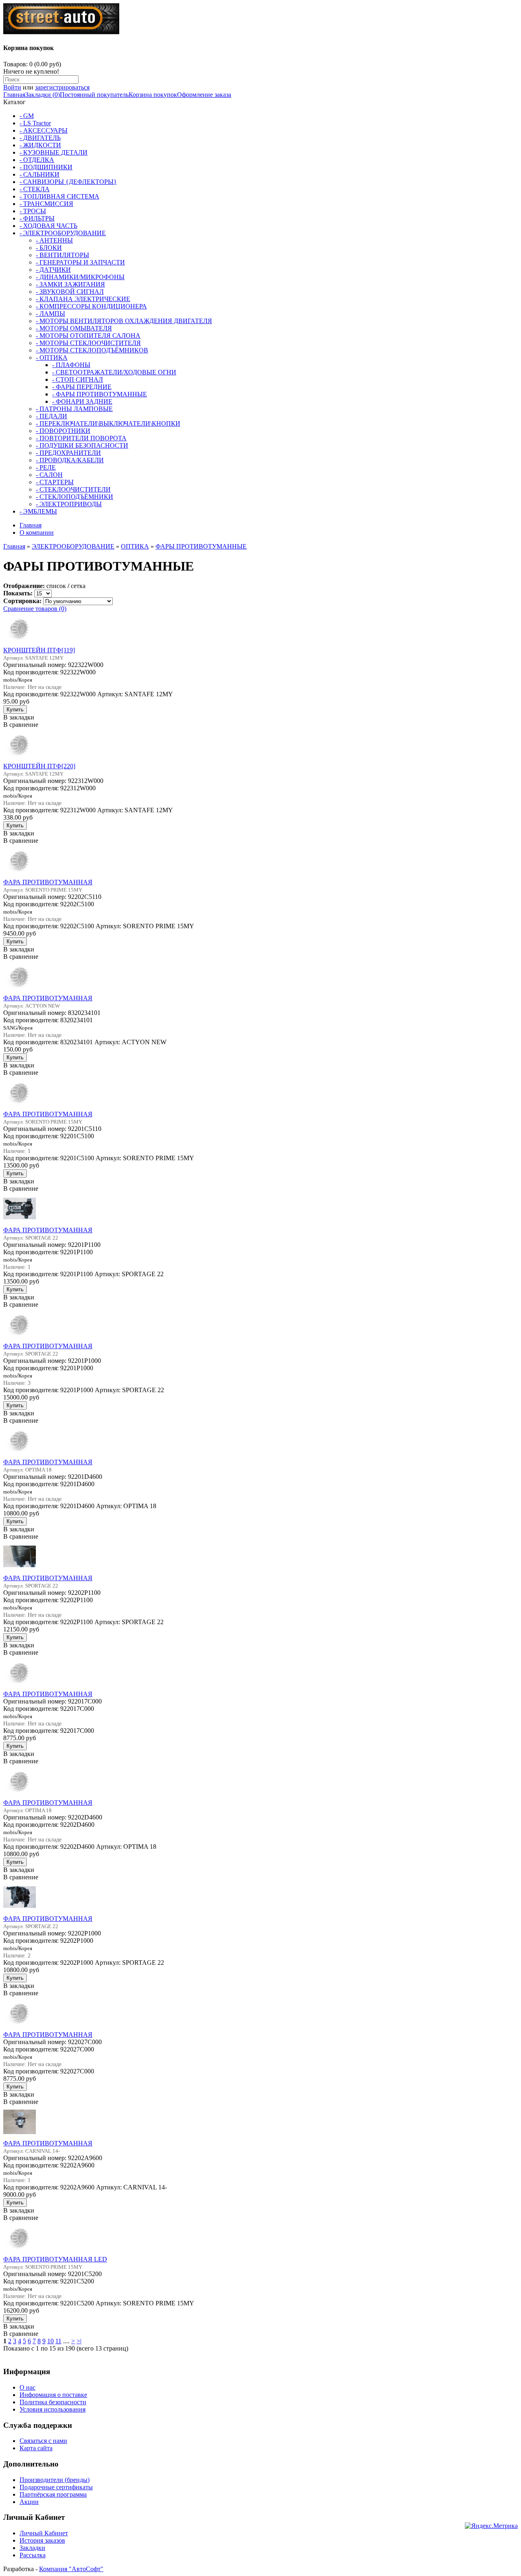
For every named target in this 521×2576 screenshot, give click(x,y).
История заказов (42, 2540)
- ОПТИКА (52, 358)
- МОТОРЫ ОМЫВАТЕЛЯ (74, 328)
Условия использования (53, 2409)
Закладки (32, 2548)
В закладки (19, 717)
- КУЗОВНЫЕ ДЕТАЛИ (54, 152)
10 (50, 2341)
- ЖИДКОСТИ (40, 145)
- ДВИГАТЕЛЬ (40, 138)
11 (58, 2341)
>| (79, 2341)
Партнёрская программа (53, 2494)
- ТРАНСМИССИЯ (46, 204)
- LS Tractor (35, 123)
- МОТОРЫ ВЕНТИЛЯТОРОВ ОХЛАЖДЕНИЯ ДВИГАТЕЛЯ (124, 321)
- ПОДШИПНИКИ (46, 167)
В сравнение (21, 725)
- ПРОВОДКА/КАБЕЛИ (70, 460)
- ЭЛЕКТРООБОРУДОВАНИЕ (63, 233)
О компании (37, 532)
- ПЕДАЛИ (51, 416)
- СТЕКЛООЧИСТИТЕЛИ (73, 489)
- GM (27, 116)
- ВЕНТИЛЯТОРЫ (62, 255)
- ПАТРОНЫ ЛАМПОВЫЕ (74, 409)
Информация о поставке (53, 2395)
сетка (78, 586)
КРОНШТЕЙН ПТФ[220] (39, 766)
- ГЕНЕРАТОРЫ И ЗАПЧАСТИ (80, 262)
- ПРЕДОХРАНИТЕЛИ (68, 453)
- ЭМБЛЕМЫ (38, 511)
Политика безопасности (53, 2402)
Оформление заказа (204, 95)
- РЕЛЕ (46, 467)
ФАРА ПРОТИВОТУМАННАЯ (48, 882)
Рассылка (33, 2555)
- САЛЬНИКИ (39, 174)
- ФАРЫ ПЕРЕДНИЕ (82, 387)
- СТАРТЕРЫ (55, 482)
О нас (27, 2387)
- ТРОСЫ (33, 211)
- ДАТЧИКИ (53, 270)
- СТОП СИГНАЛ (78, 379)
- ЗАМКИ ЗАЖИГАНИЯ (70, 284)
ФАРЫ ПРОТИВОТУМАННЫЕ (201, 546)
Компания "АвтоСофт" (71, 2569)
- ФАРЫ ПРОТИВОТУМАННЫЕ (100, 394)
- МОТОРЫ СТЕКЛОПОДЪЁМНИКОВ (92, 350)
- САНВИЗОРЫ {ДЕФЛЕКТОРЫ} (68, 182)
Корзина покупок (153, 95)
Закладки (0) (43, 95)
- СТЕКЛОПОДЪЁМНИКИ (74, 497)
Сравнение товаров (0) (35, 609)
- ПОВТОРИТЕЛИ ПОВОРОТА (81, 438)
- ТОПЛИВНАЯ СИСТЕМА (59, 196)
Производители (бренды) (55, 2480)
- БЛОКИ (49, 248)
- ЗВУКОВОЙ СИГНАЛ (70, 292)
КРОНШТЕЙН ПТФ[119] (39, 650)
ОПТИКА (135, 546)
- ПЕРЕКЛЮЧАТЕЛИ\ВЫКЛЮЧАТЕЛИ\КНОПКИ (108, 423)
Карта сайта (36, 2448)
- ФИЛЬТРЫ (37, 218)
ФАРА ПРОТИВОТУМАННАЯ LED (55, 2259)
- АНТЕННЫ (54, 240)
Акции (29, 2502)
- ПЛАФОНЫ (71, 365)
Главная (14, 95)
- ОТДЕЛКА (37, 160)
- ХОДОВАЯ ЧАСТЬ (48, 226)
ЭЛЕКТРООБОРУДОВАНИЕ (73, 546)
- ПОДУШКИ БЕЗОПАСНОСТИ (82, 445)
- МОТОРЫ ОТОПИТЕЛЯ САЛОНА (88, 336)
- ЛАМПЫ (50, 314)
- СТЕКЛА (35, 189)
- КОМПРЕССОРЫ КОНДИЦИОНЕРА (91, 306)
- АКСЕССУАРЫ (44, 130)
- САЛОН (49, 475)
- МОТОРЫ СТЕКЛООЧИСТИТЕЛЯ (88, 343)
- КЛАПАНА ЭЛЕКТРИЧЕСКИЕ (83, 299)
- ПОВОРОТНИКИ (63, 431)
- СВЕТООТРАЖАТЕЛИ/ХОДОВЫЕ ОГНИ (114, 372)
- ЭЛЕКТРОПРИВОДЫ (69, 504)
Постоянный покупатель (94, 95)
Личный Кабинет (44, 2533)
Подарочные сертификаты (56, 2487)
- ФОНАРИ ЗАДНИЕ (82, 401)
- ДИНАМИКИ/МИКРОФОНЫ (80, 277)
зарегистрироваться (62, 87)
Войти (12, 87)
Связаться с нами (43, 2441)
